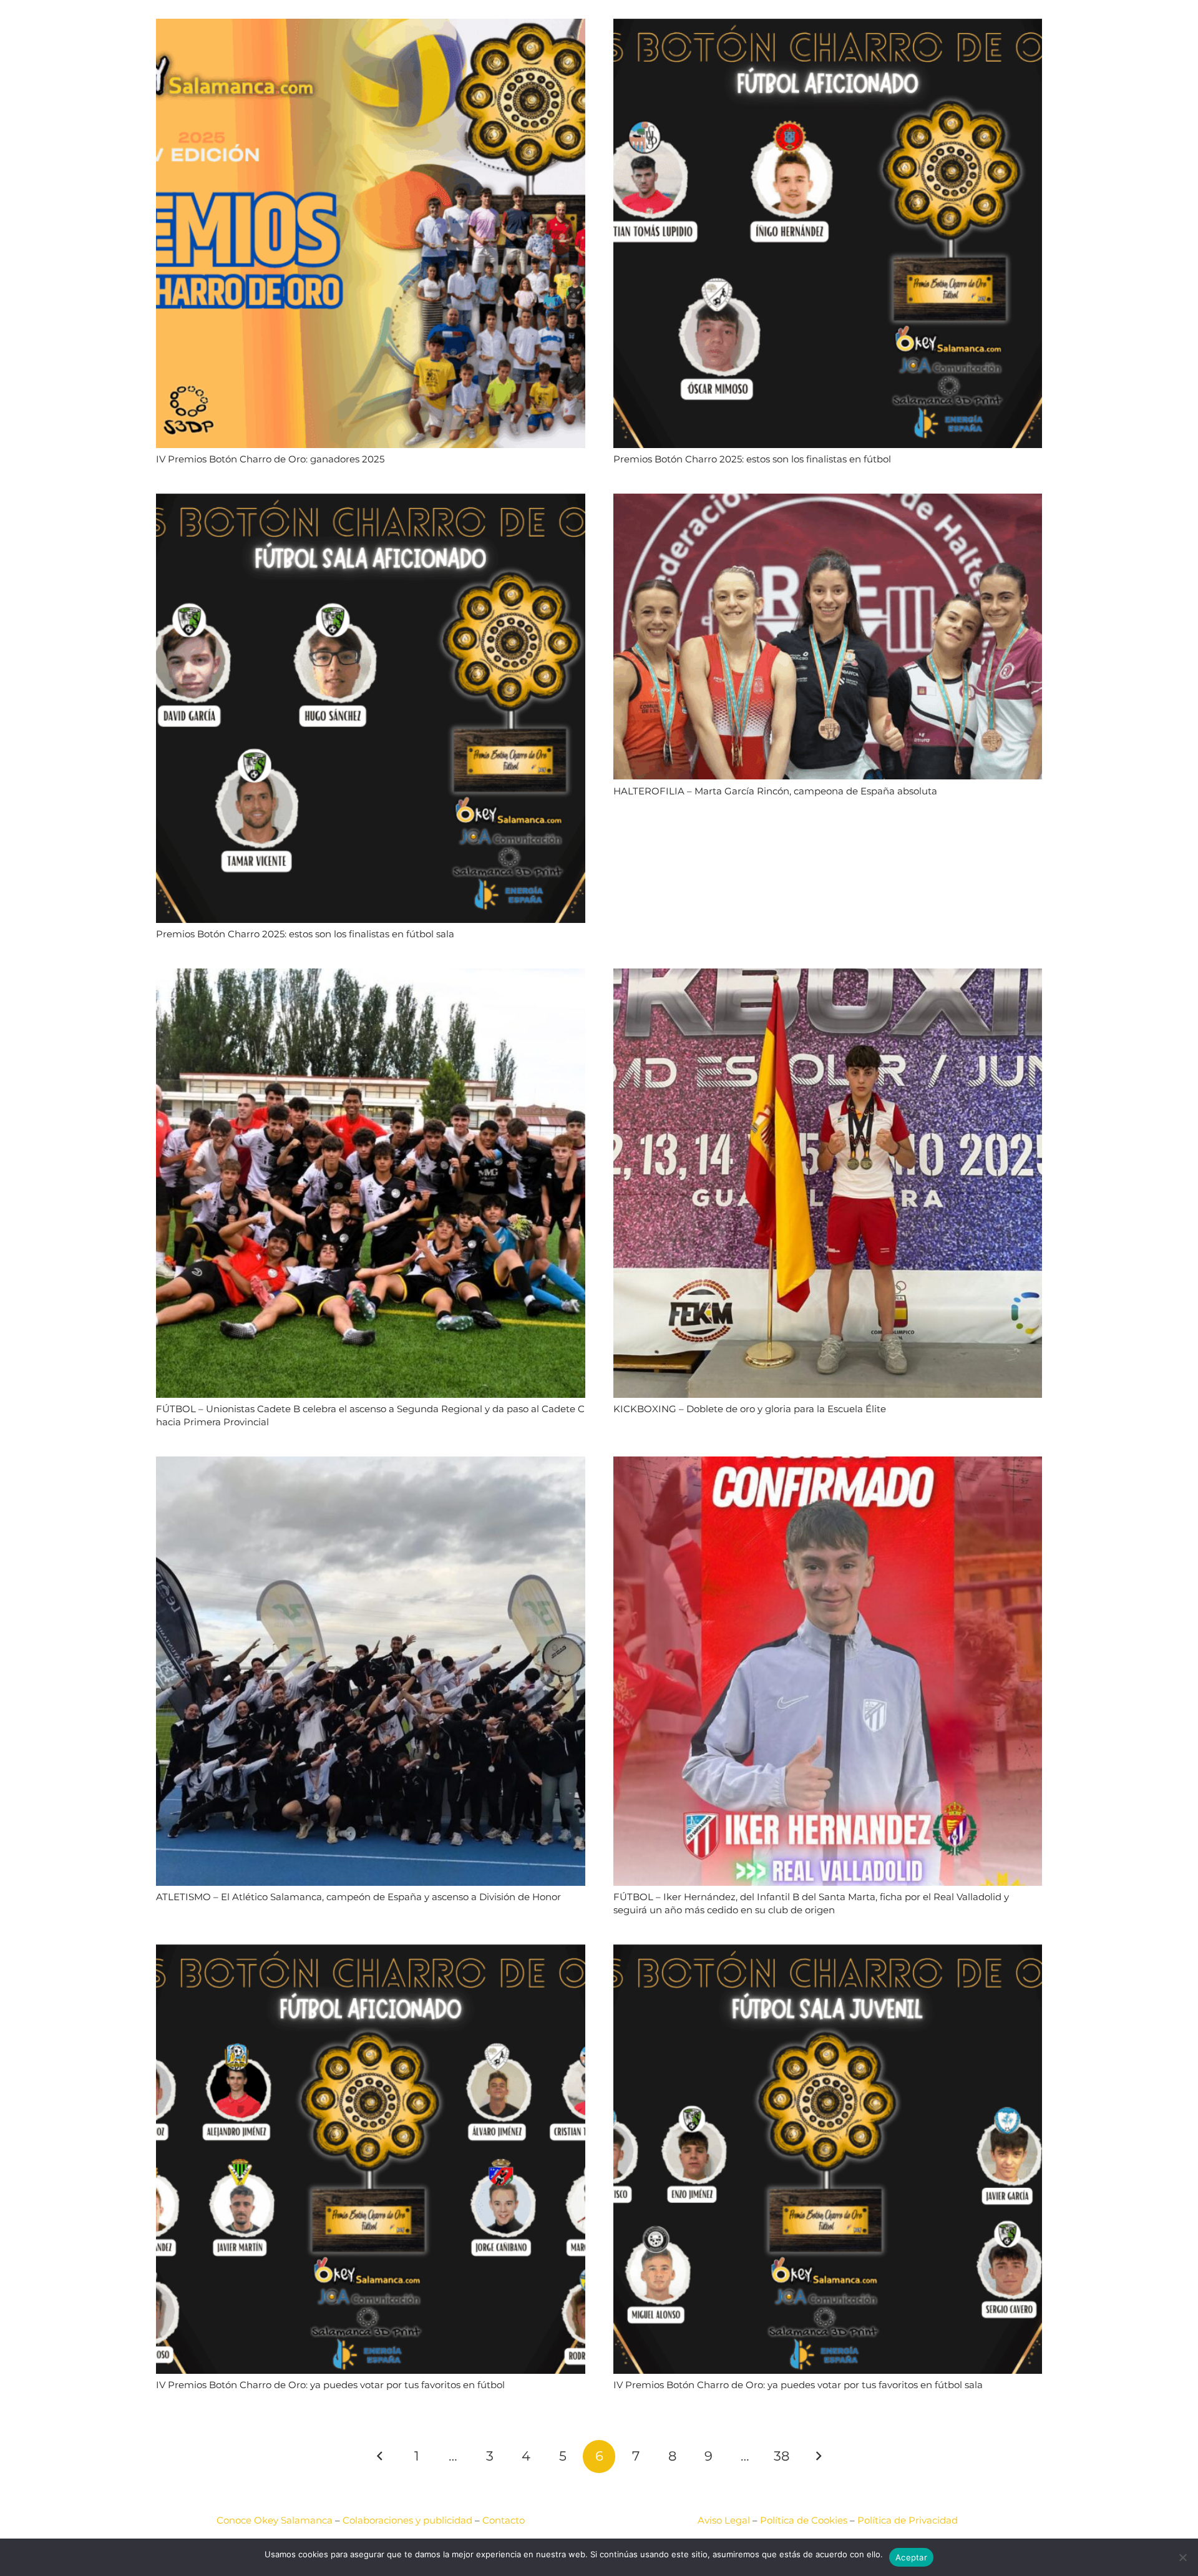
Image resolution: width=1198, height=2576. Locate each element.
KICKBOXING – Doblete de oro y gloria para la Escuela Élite (750, 1409)
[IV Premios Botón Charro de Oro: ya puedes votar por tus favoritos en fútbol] (371, 1952)
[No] (1182, 2557)
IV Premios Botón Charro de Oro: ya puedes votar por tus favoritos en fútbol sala (798, 2385)
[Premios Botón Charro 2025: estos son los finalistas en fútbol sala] (371, 501)
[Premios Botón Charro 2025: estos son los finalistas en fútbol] (828, 27)
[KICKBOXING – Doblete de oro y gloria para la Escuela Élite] (828, 976)
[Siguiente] (818, 2456)
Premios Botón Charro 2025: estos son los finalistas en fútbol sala (305, 934)
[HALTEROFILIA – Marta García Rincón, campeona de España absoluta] (828, 501)
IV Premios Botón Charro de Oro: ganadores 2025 (270, 459)
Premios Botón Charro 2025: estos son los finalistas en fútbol (752, 459)
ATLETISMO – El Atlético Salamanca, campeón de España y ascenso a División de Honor (358, 1897)
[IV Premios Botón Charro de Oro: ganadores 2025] (371, 27)
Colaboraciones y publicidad (407, 2520)
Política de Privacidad (908, 2520)
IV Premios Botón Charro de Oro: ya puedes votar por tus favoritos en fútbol (330, 2385)
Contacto (504, 2520)
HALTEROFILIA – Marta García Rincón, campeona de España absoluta (775, 791)
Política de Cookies (804, 2520)
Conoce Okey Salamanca (275, 2520)
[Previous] (380, 2456)
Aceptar (911, 2557)
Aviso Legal (724, 2520)
